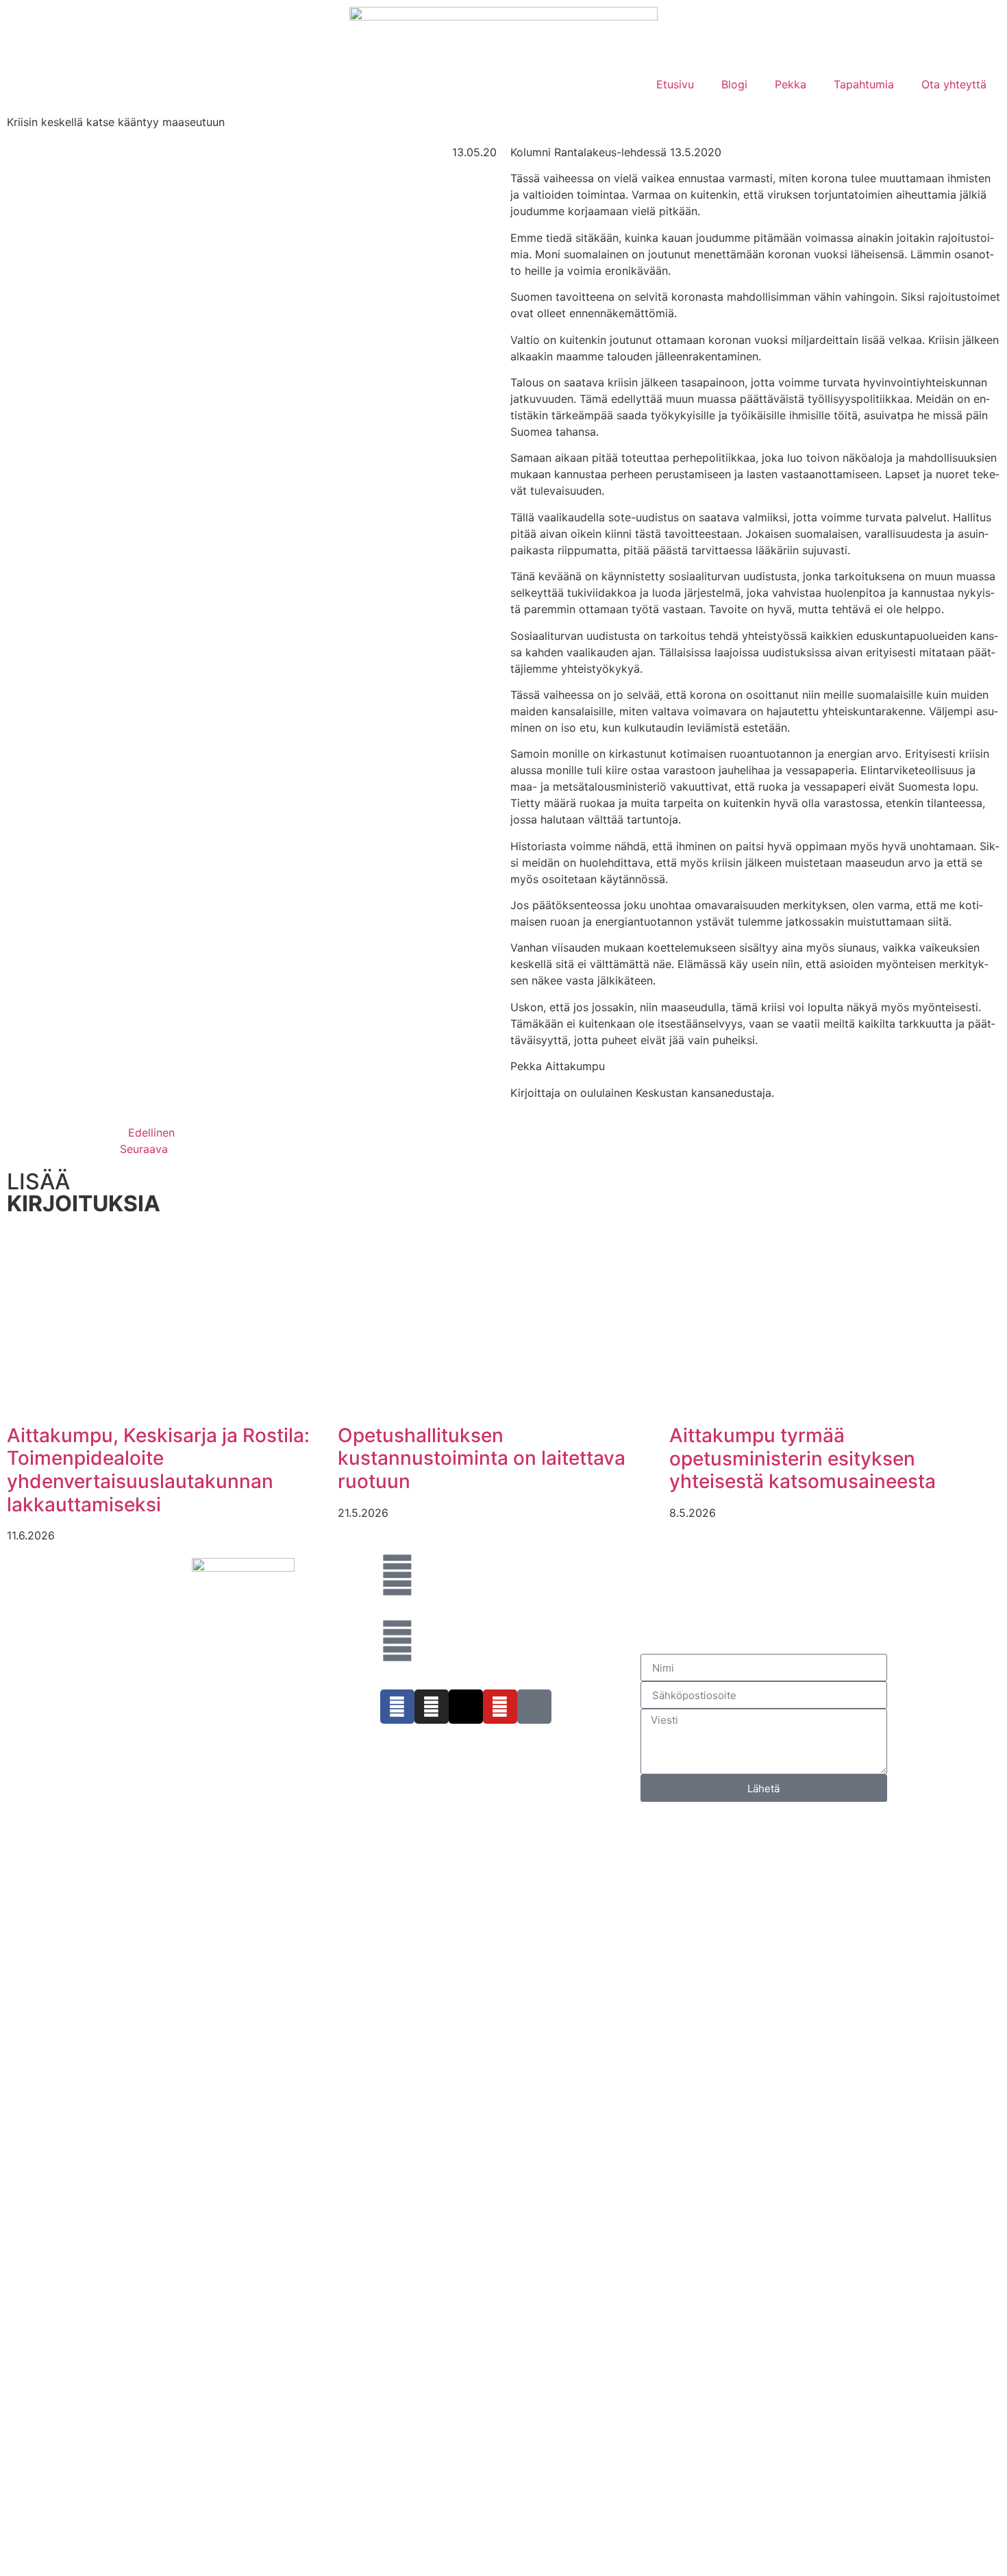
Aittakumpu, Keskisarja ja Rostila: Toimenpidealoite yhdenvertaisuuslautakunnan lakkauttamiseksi (158, 1470)
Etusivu (675, 84)
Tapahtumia (864, 84)
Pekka (791, 84)
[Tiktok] (534, 1707)
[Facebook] (397, 1707)
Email (59, 2041)
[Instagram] (432, 1707)
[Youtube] (500, 1707)
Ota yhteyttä (954, 84)
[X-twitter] (466, 1707)
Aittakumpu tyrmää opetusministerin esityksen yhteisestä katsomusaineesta (803, 1458)
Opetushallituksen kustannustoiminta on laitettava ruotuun (482, 1458)
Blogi (734, 84)
